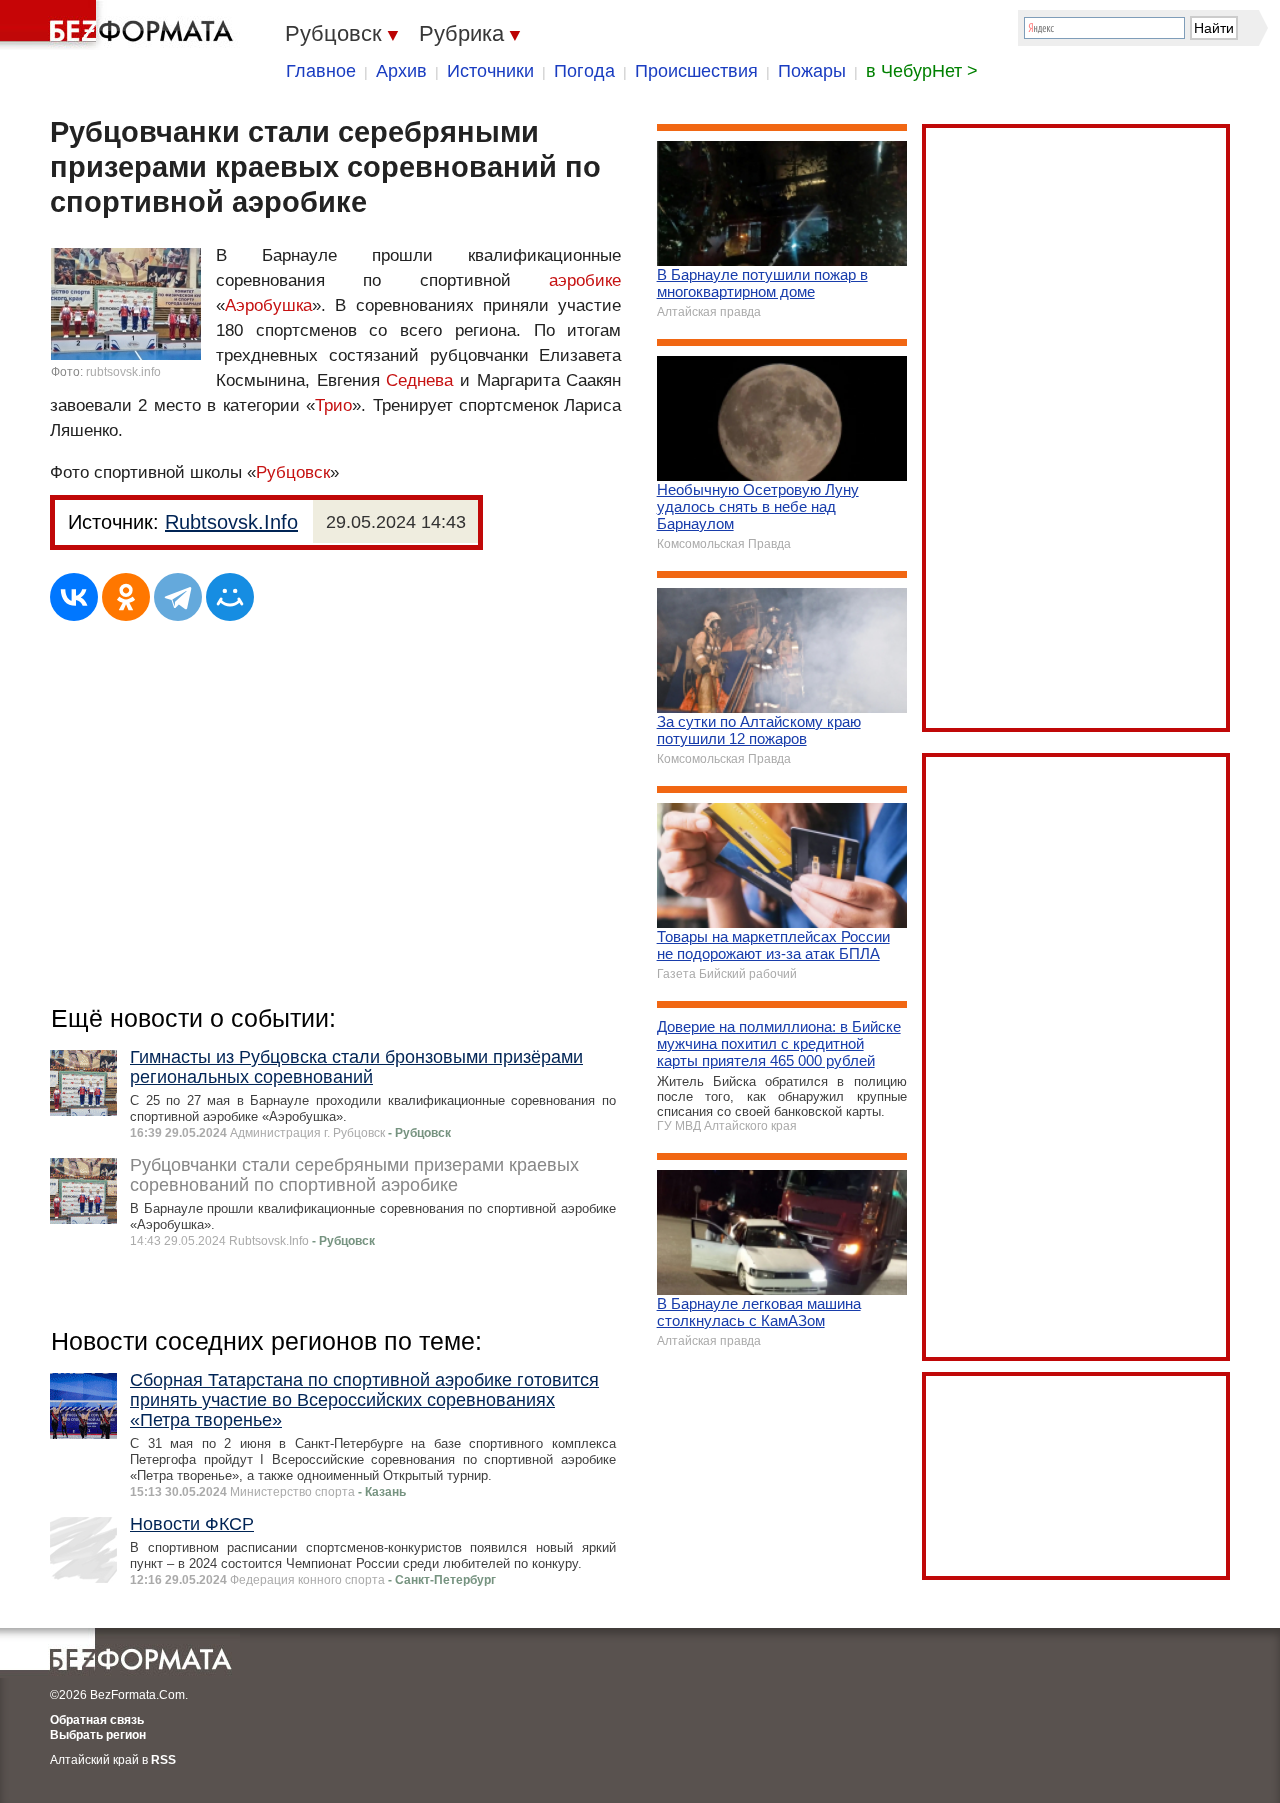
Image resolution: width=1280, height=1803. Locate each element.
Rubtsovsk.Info (231, 522)
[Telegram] (178, 597)
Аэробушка (268, 305)
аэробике (585, 280)
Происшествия (696, 71)
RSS (163, 1760)
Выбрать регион (98, 1735)
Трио (333, 405)
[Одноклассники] (126, 597)
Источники (490, 71)
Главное (321, 71)
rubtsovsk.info (123, 372)
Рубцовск (293, 472)
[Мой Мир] (230, 597)
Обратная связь (97, 1720)
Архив (401, 71)
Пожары (812, 71)
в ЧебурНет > (922, 71)
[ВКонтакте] (74, 597)
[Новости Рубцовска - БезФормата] (120, 25)
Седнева (419, 380)
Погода (584, 71)
